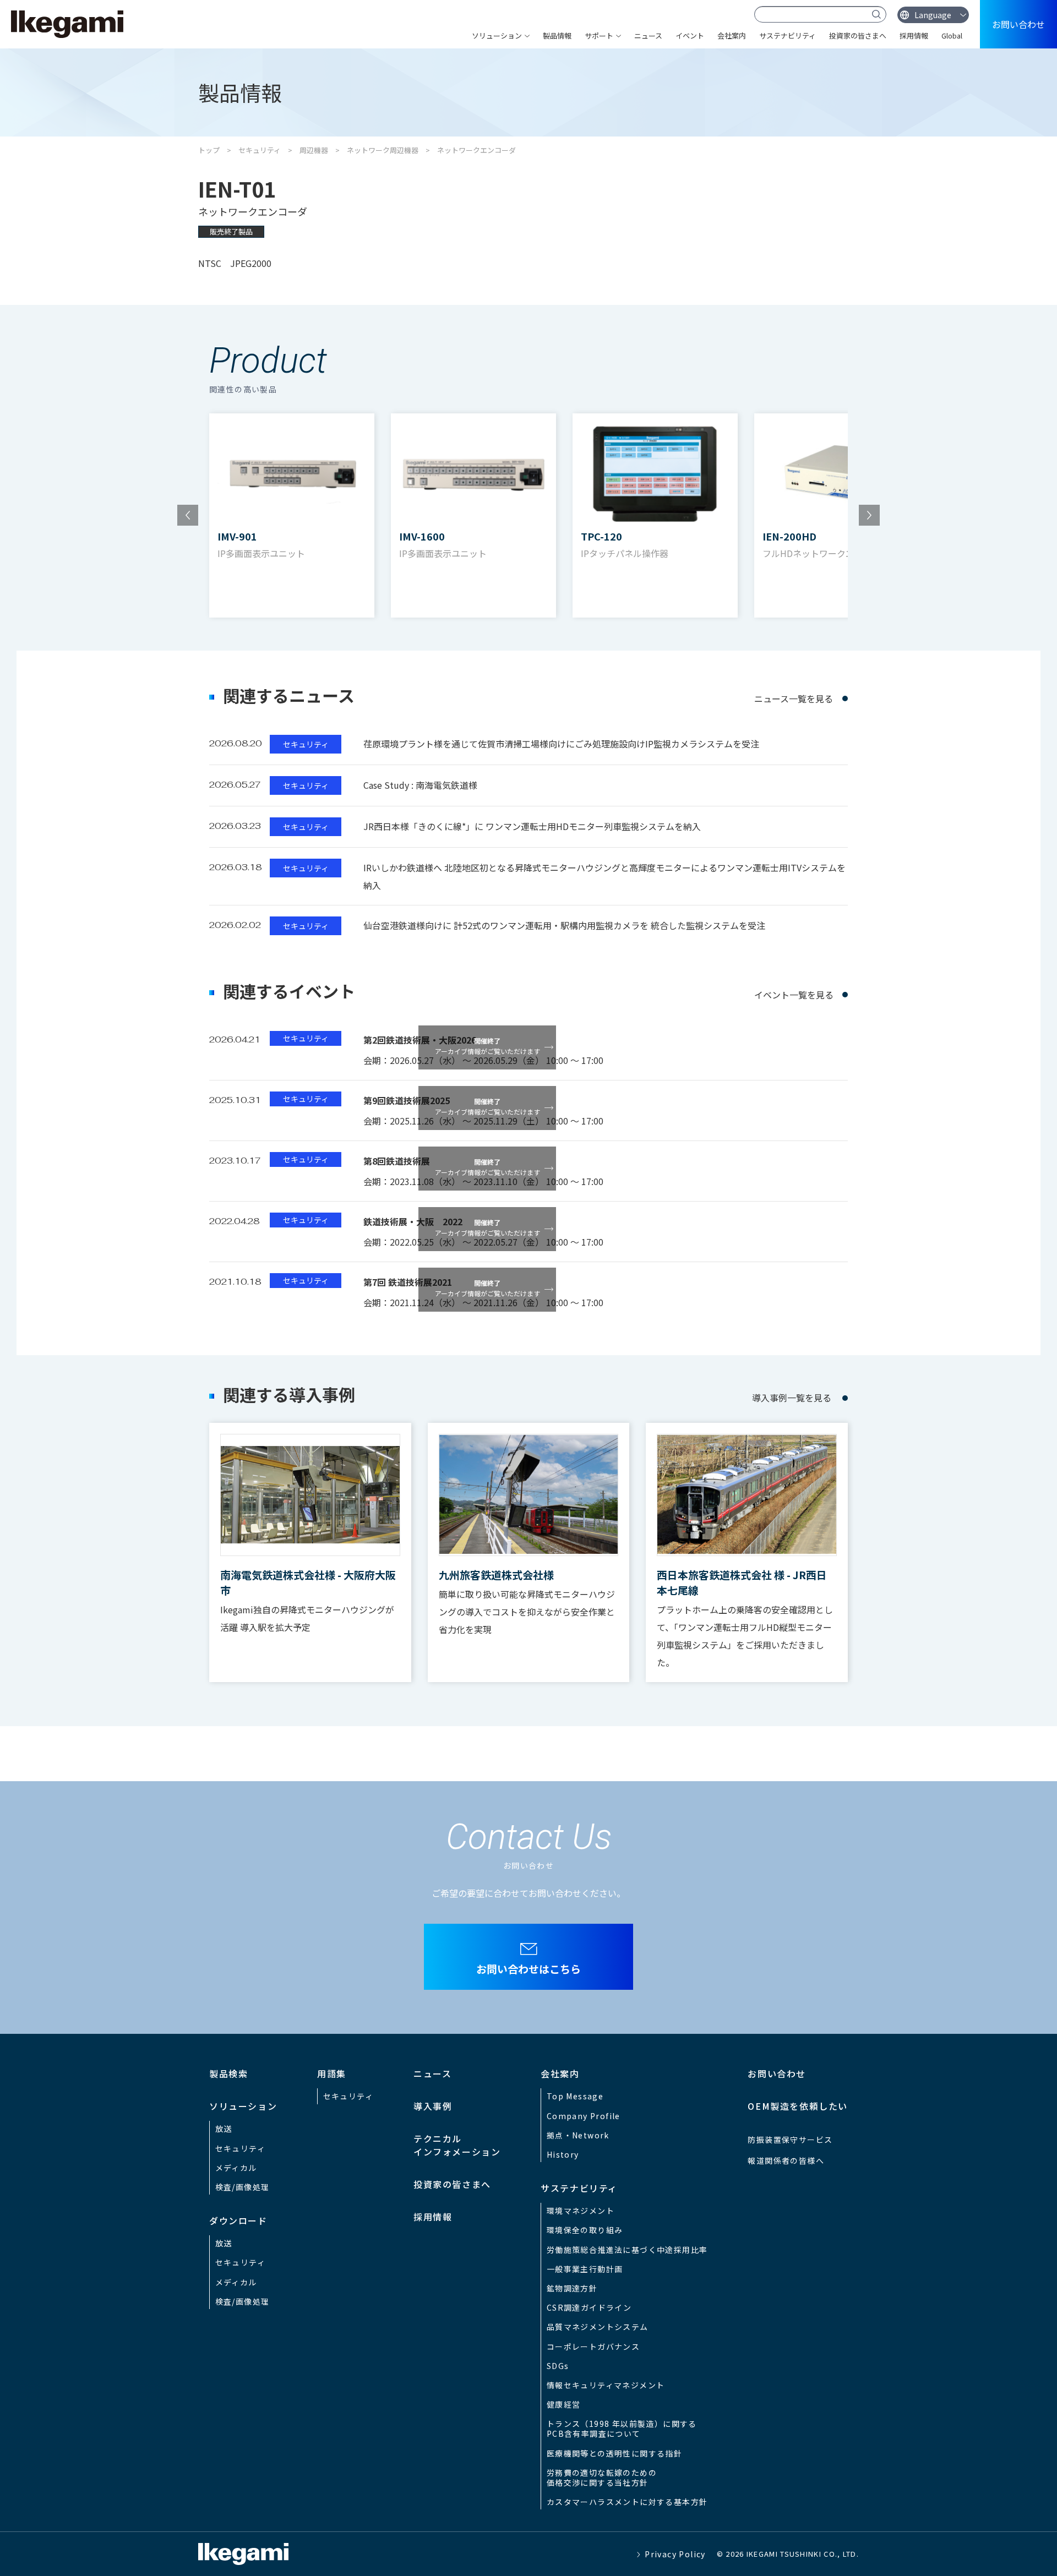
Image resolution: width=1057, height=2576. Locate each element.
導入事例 (433, 2106)
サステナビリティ (788, 36)
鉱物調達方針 (572, 2288)
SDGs (558, 2366)
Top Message (575, 2096)
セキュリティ (260, 150)
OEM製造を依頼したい (798, 2106)
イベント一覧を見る (794, 995)
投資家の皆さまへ (858, 36)
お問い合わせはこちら (528, 1969)
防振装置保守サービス (790, 2140)
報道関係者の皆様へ (786, 2160)
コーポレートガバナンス (593, 2346)
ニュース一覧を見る (794, 698)
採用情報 (914, 36)
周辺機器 (314, 150)
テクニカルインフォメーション (457, 2145)
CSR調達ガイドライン (589, 2307)
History (563, 2154)
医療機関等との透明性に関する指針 (614, 2453)
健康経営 (564, 2404)
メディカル (236, 2168)
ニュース (648, 36)
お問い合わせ (1018, 24)
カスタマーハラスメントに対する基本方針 (627, 2502)
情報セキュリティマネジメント (606, 2385)
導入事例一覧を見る (792, 1398)
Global (952, 36)
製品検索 (228, 2073)
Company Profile (584, 2116)
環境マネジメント (581, 2211)
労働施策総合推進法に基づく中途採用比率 (627, 2250)
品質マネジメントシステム (598, 2327)
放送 (224, 2129)
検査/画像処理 (243, 2187)
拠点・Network (578, 2135)
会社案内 (732, 36)
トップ (209, 150)
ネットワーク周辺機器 (383, 150)
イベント (690, 36)
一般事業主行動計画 (585, 2269)
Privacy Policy (675, 2554)
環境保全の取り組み (585, 2230)
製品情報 (557, 36)
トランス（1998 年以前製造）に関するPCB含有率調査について (622, 2428)
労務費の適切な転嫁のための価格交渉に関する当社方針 (602, 2477)
